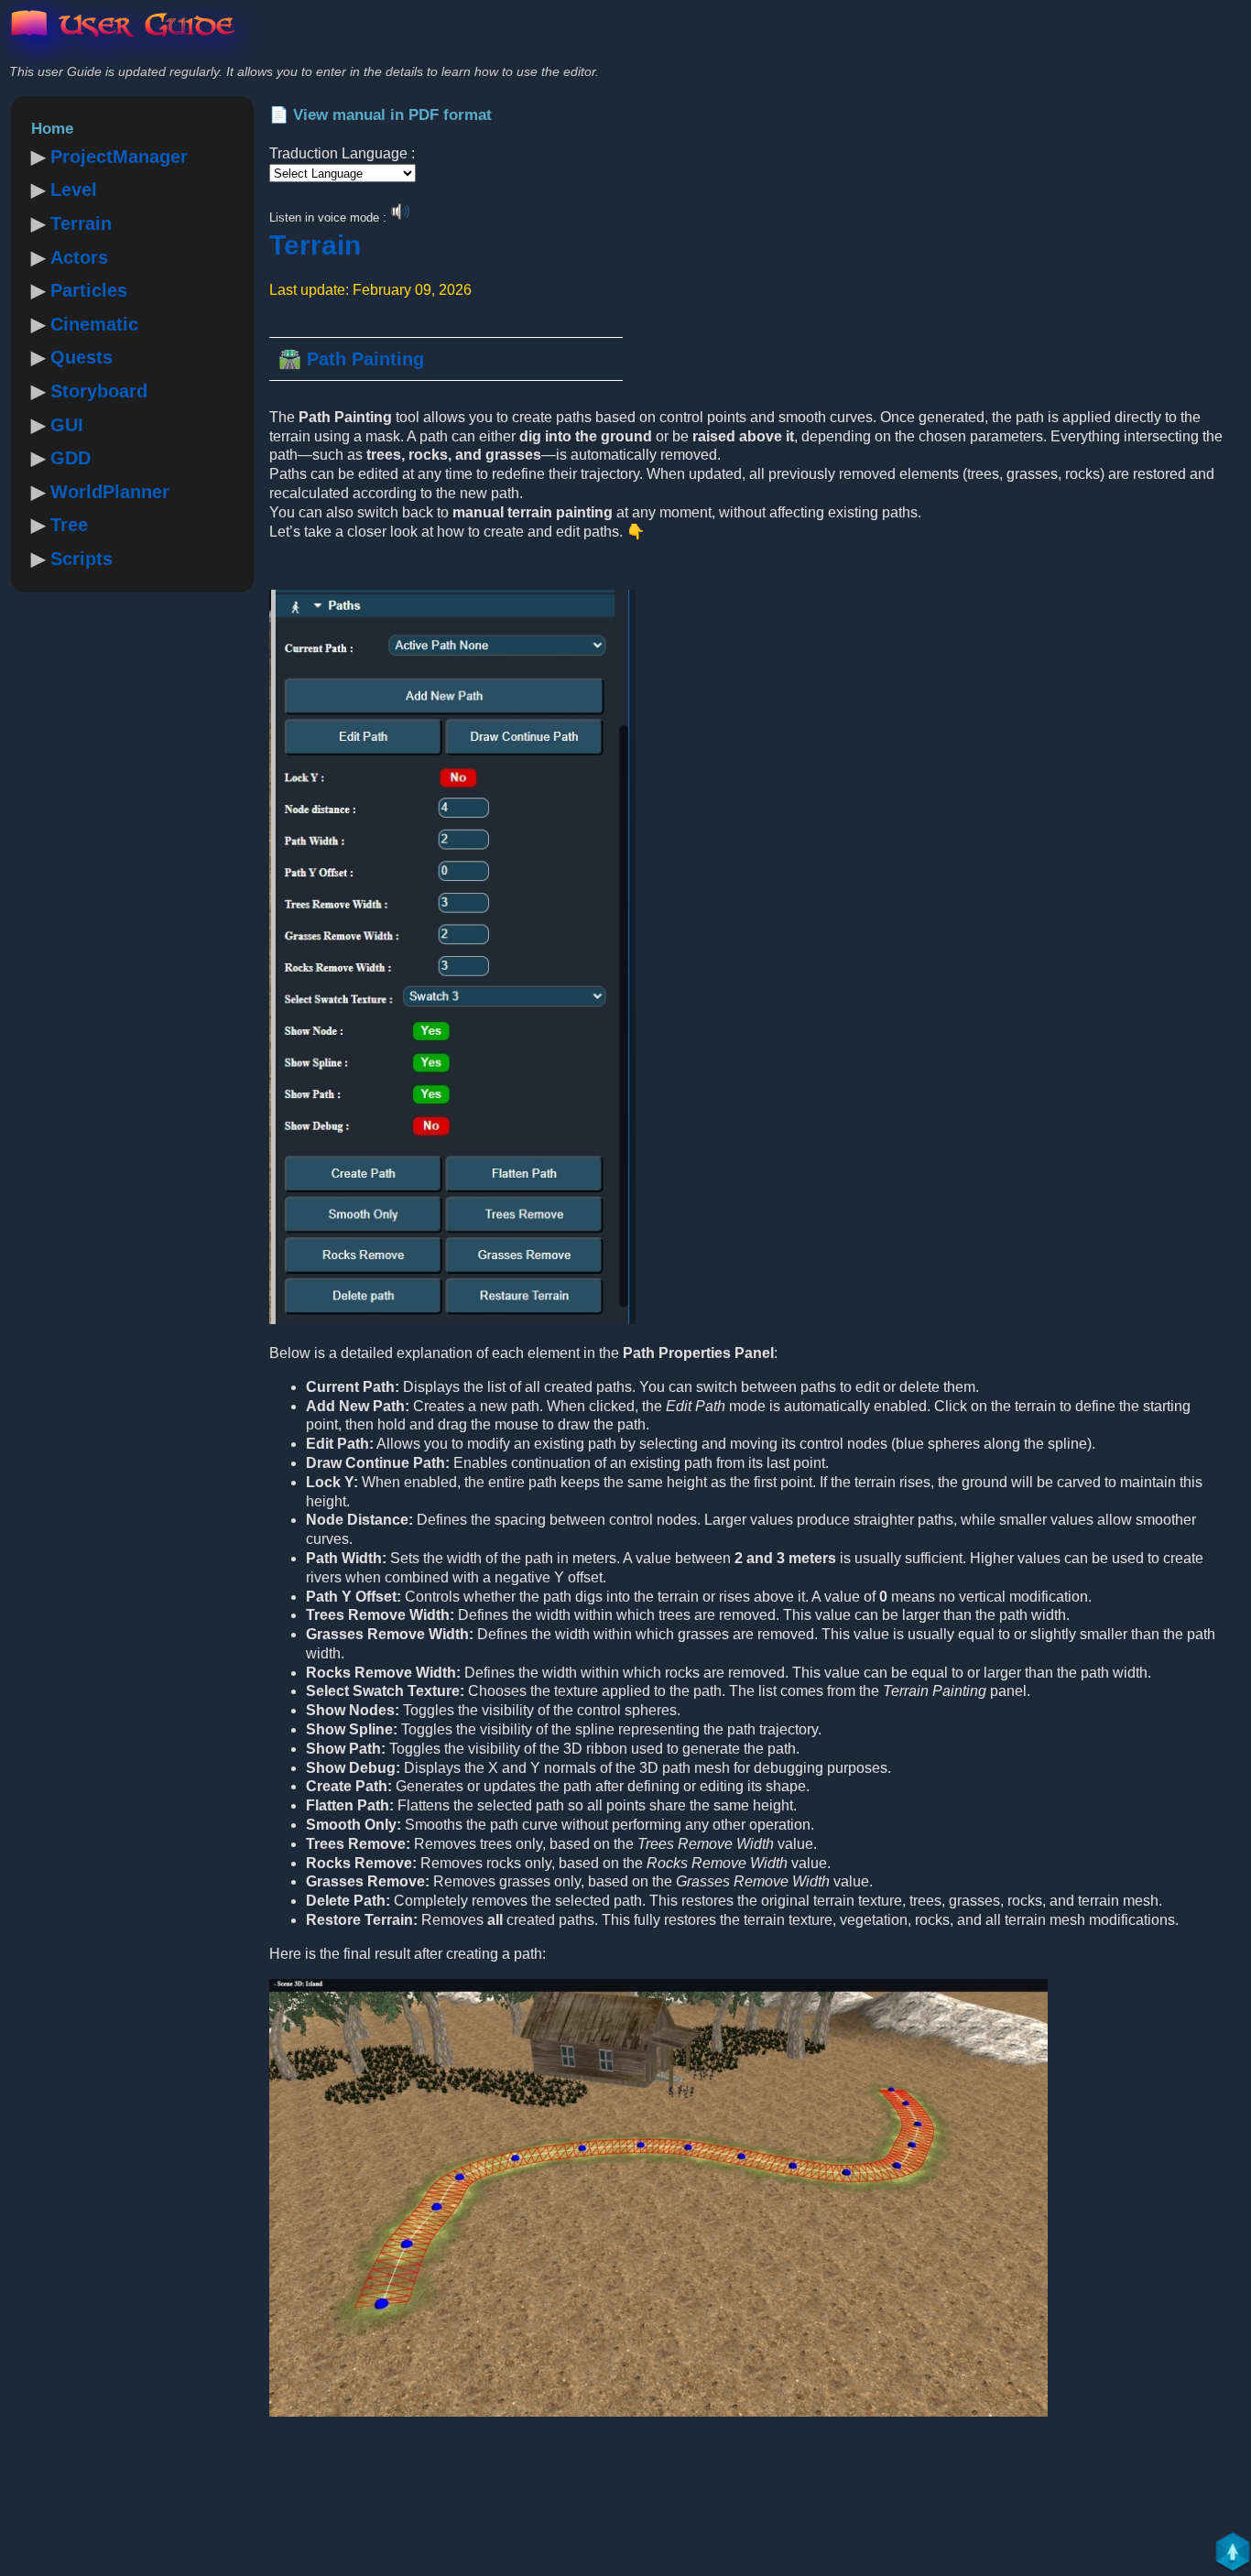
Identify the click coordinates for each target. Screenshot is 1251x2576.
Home (52, 129)
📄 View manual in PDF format (381, 115)
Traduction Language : (342, 153)
